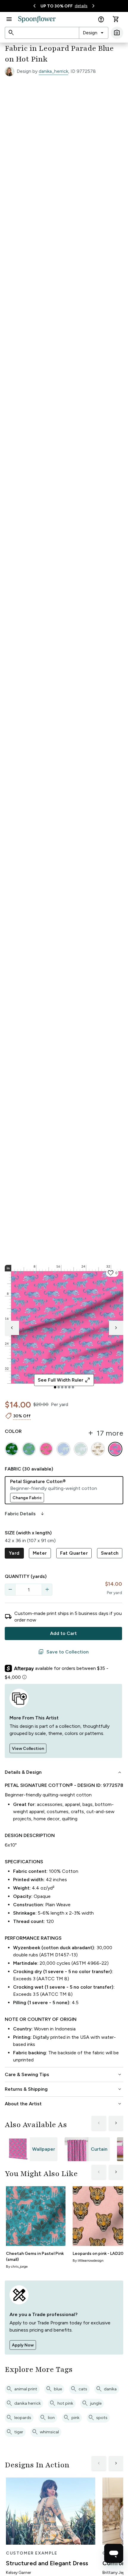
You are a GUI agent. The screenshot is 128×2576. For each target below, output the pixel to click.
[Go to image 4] (66, 1387)
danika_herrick (53, 71)
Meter (40, 1553)
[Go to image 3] (62, 1387)
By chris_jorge (17, 2266)
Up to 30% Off (57, 6)
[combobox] (94, 33)
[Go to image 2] (59, 1387)
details (81, 6)
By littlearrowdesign (88, 2261)
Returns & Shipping (64, 2089)
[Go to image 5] (69, 1387)
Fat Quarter (74, 1553)
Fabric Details (25, 1514)
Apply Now (23, 2345)
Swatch (110, 1553)
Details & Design (64, 1772)
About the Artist (64, 2104)
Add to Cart (63, 1633)
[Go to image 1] (55, 1387)
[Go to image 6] (73, 1387)
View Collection (28, 1749)
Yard (14, 1553)
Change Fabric (27, 1498)
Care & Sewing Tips (64, 2075)
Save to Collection (63, 1652)
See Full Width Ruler (64, 1380)
